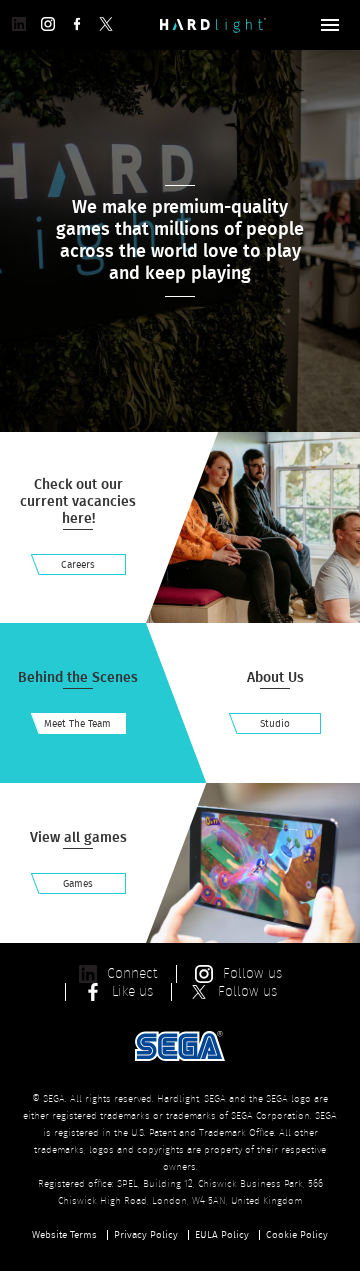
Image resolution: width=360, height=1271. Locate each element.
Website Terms (64, 1235)
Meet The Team (77, 724)
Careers (78, 565)
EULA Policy (222, 1235)
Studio (275, 724)
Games (78, 884)
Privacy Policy (146, 1235)
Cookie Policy (297, 1235)
